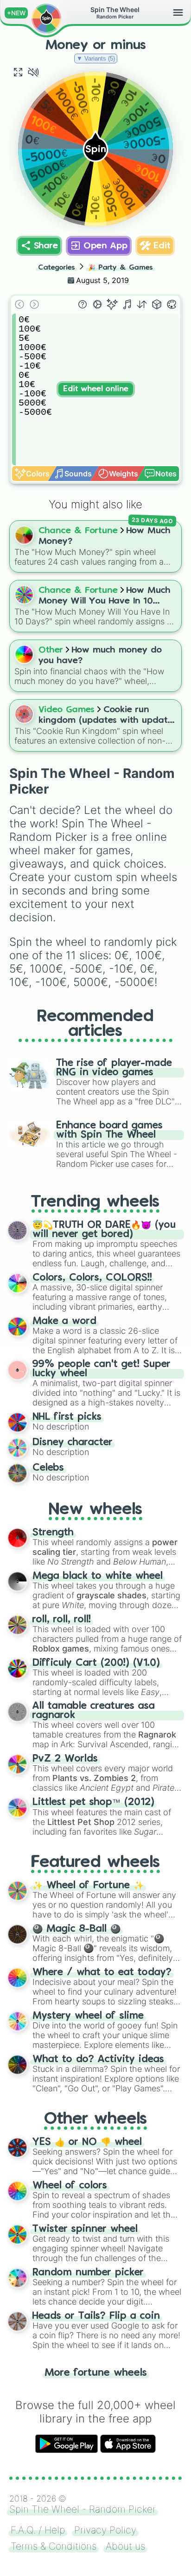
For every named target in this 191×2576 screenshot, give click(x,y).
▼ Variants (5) (96, 59)
